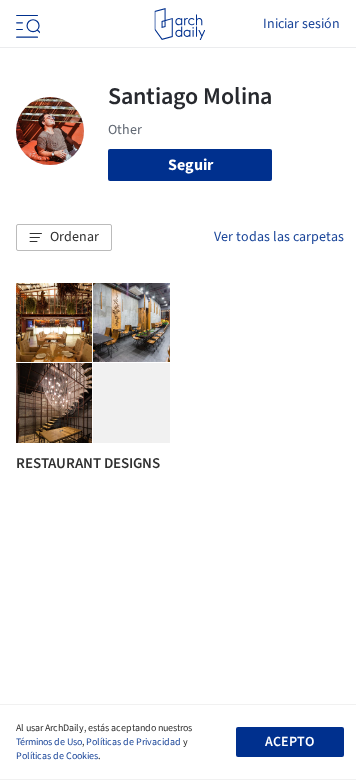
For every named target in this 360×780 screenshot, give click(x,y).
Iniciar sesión (301, 24)
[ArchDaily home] (179, 24)
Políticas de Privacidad (133, 742)
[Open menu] (26, 24)
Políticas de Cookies (57, 756)
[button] (64, 238)
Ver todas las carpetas (279, 237)
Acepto (289, 742)
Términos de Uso (49, 742)
